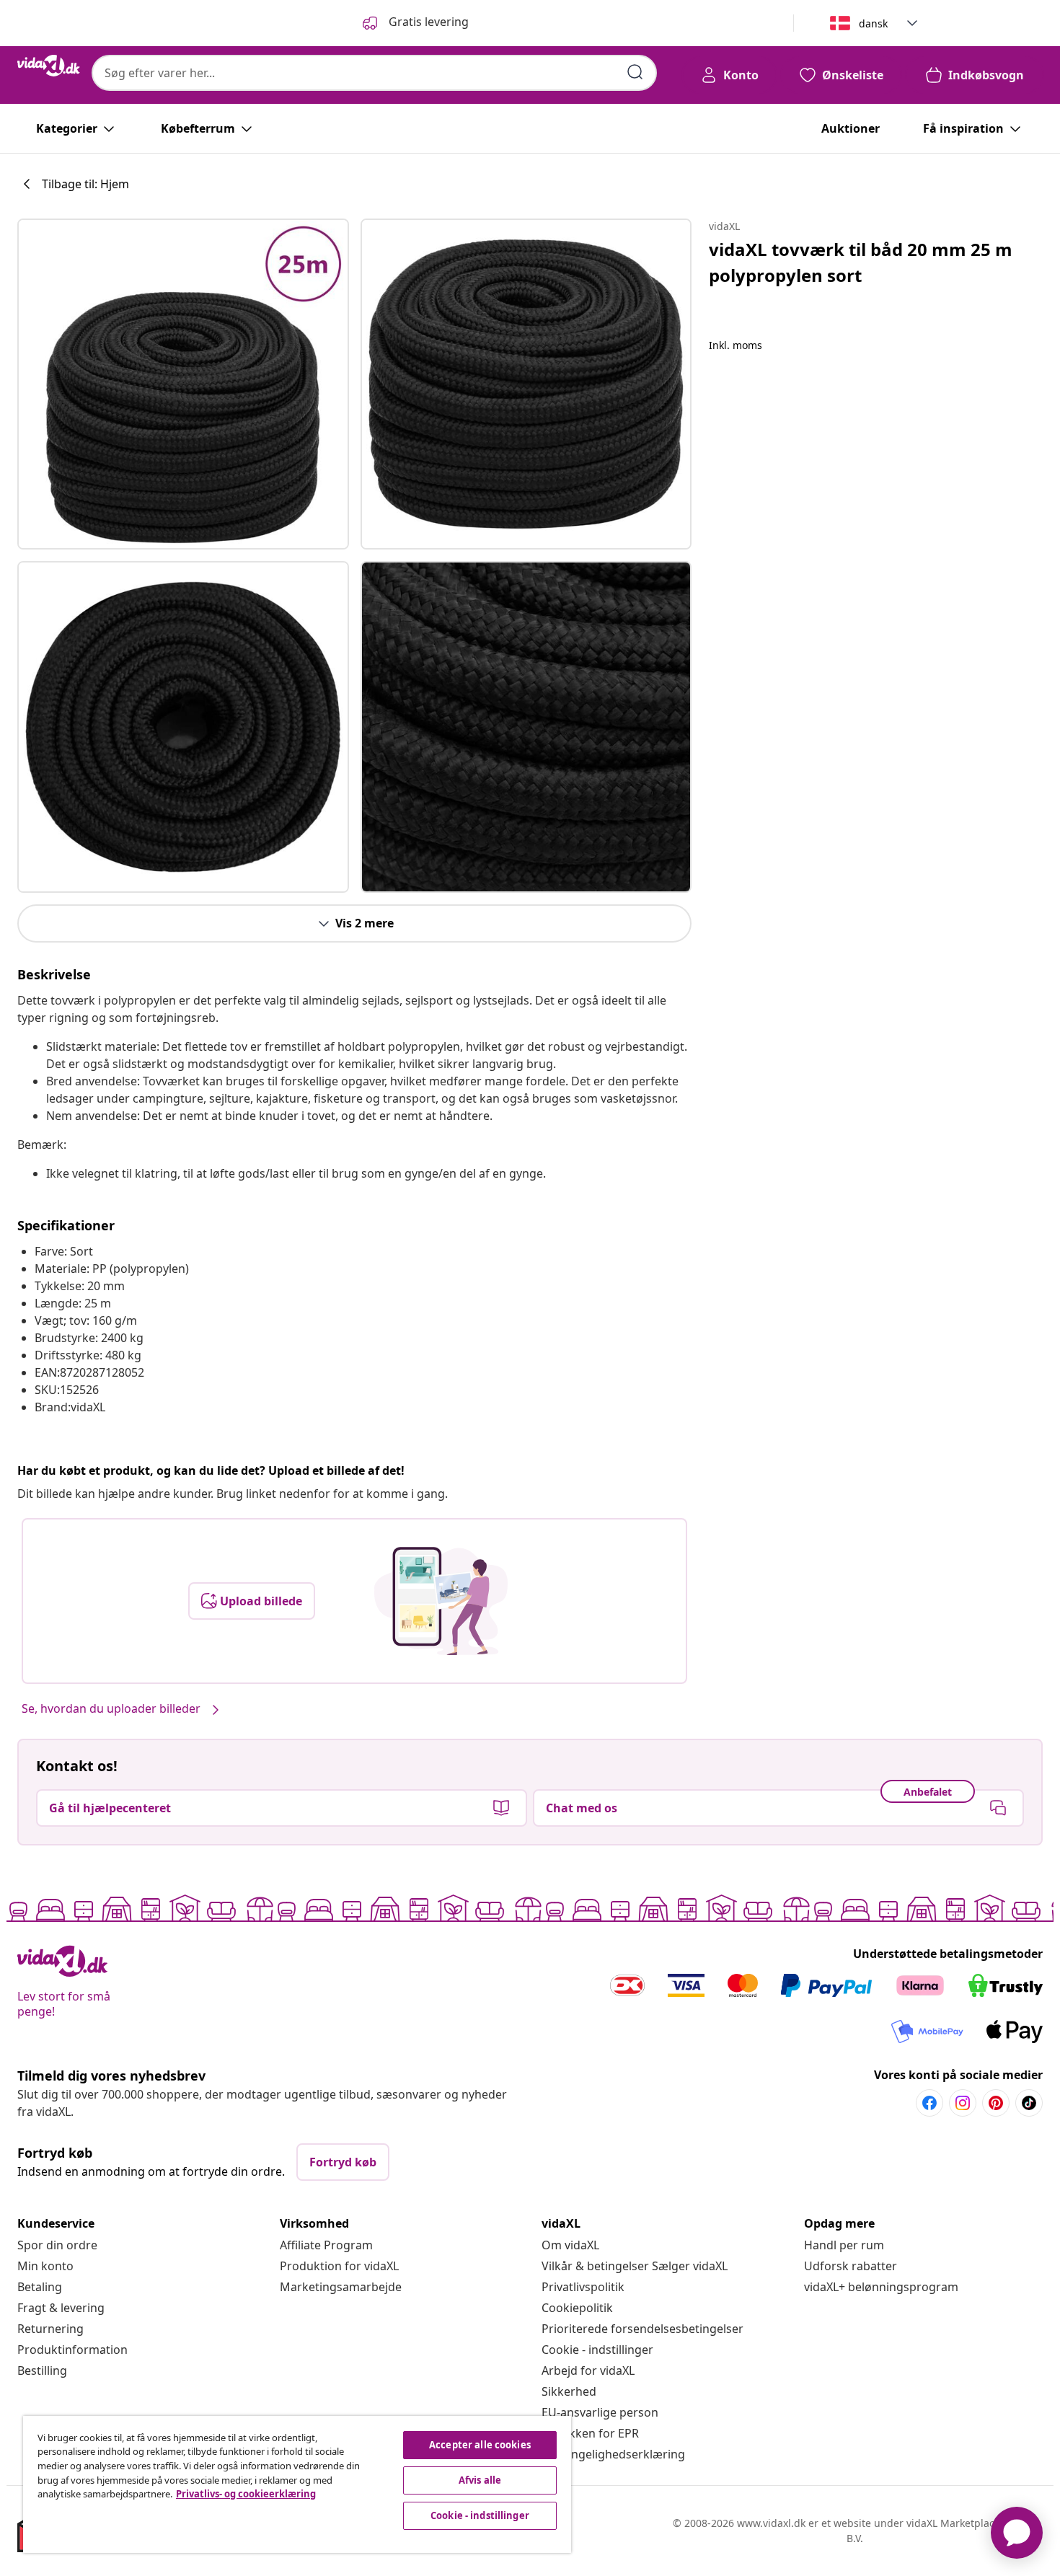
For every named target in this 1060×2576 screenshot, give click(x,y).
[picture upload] (441, 1601)
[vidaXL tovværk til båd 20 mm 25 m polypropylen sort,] (183, 384)
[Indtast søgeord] (635, 72)
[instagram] (963, 2103)
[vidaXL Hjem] (49, 66)
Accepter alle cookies (480, 2445)
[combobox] (374, 73)
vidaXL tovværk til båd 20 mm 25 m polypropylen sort (861, 262)
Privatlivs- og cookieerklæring (246, 2494)
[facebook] (929, 2103)
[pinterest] (996, 2103)
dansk (873, 23)
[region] (297, 2484)
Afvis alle (480, 2480)
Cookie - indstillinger (597, 2350)
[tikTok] (1029, 2103)
